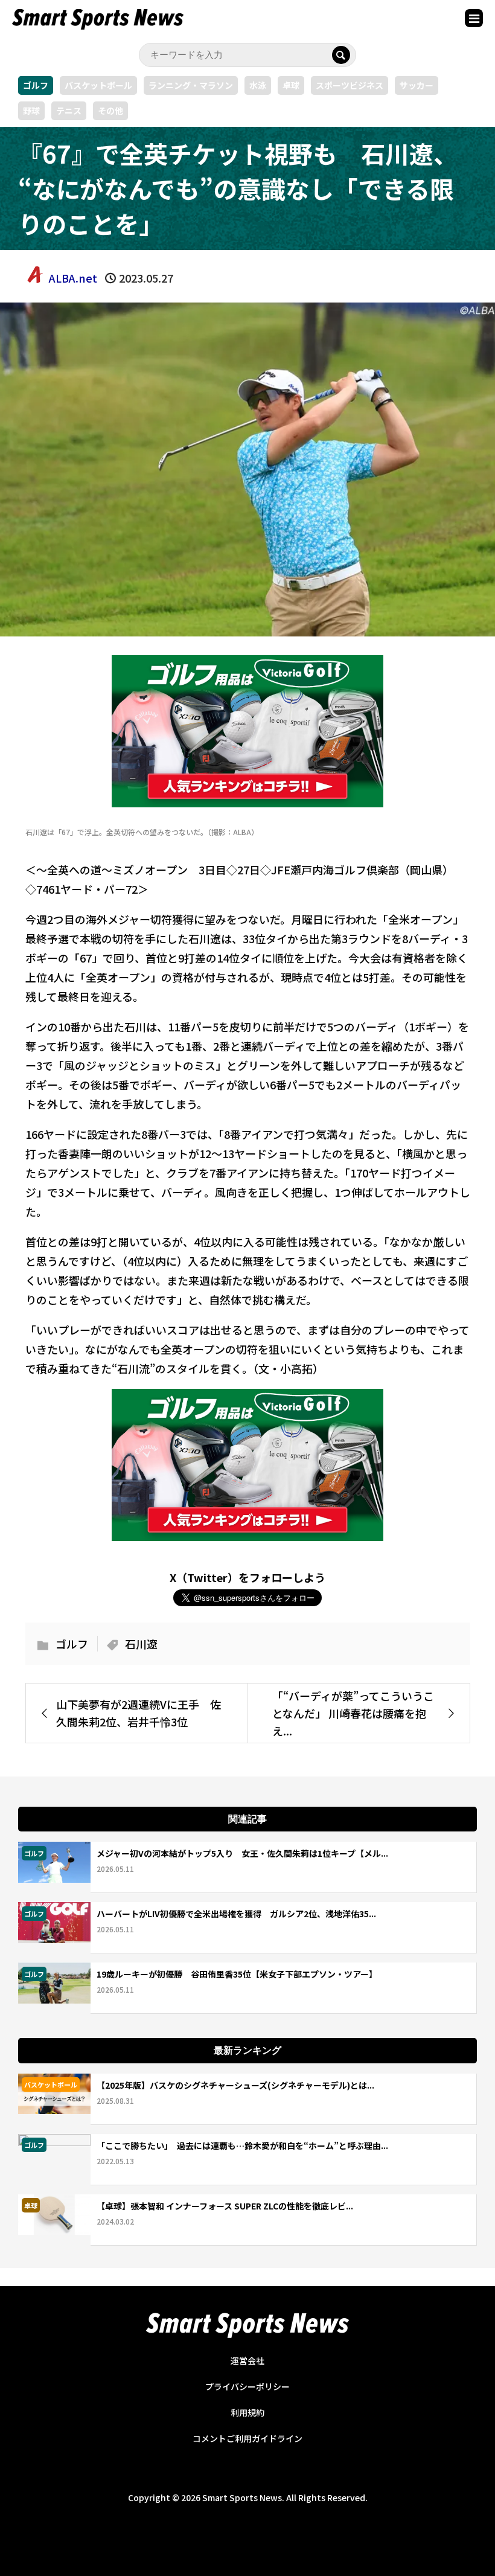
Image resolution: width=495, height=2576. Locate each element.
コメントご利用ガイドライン (247, 2438)
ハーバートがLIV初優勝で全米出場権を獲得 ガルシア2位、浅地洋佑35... (236, 1914)
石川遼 (141, 1644)
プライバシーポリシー (247, 2386)
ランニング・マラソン (191, 85)
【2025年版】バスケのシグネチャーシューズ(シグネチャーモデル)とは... (235, 2085)
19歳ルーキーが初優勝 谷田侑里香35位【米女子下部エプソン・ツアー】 (237, 1974)
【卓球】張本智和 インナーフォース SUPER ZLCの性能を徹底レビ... (225, 2206)
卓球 (291, 85)
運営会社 (247, 2360)
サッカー (417, 85)
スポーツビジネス (350, 85)
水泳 (258, 85)
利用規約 (247, 2412)
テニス (69, 111)
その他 (110, 111)
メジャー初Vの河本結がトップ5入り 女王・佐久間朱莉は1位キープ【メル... (242, 1853)
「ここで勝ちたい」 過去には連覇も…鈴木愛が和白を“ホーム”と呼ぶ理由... (242, 2145)
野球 (31, 111)
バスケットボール (98, 85)
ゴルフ (36, 85)
